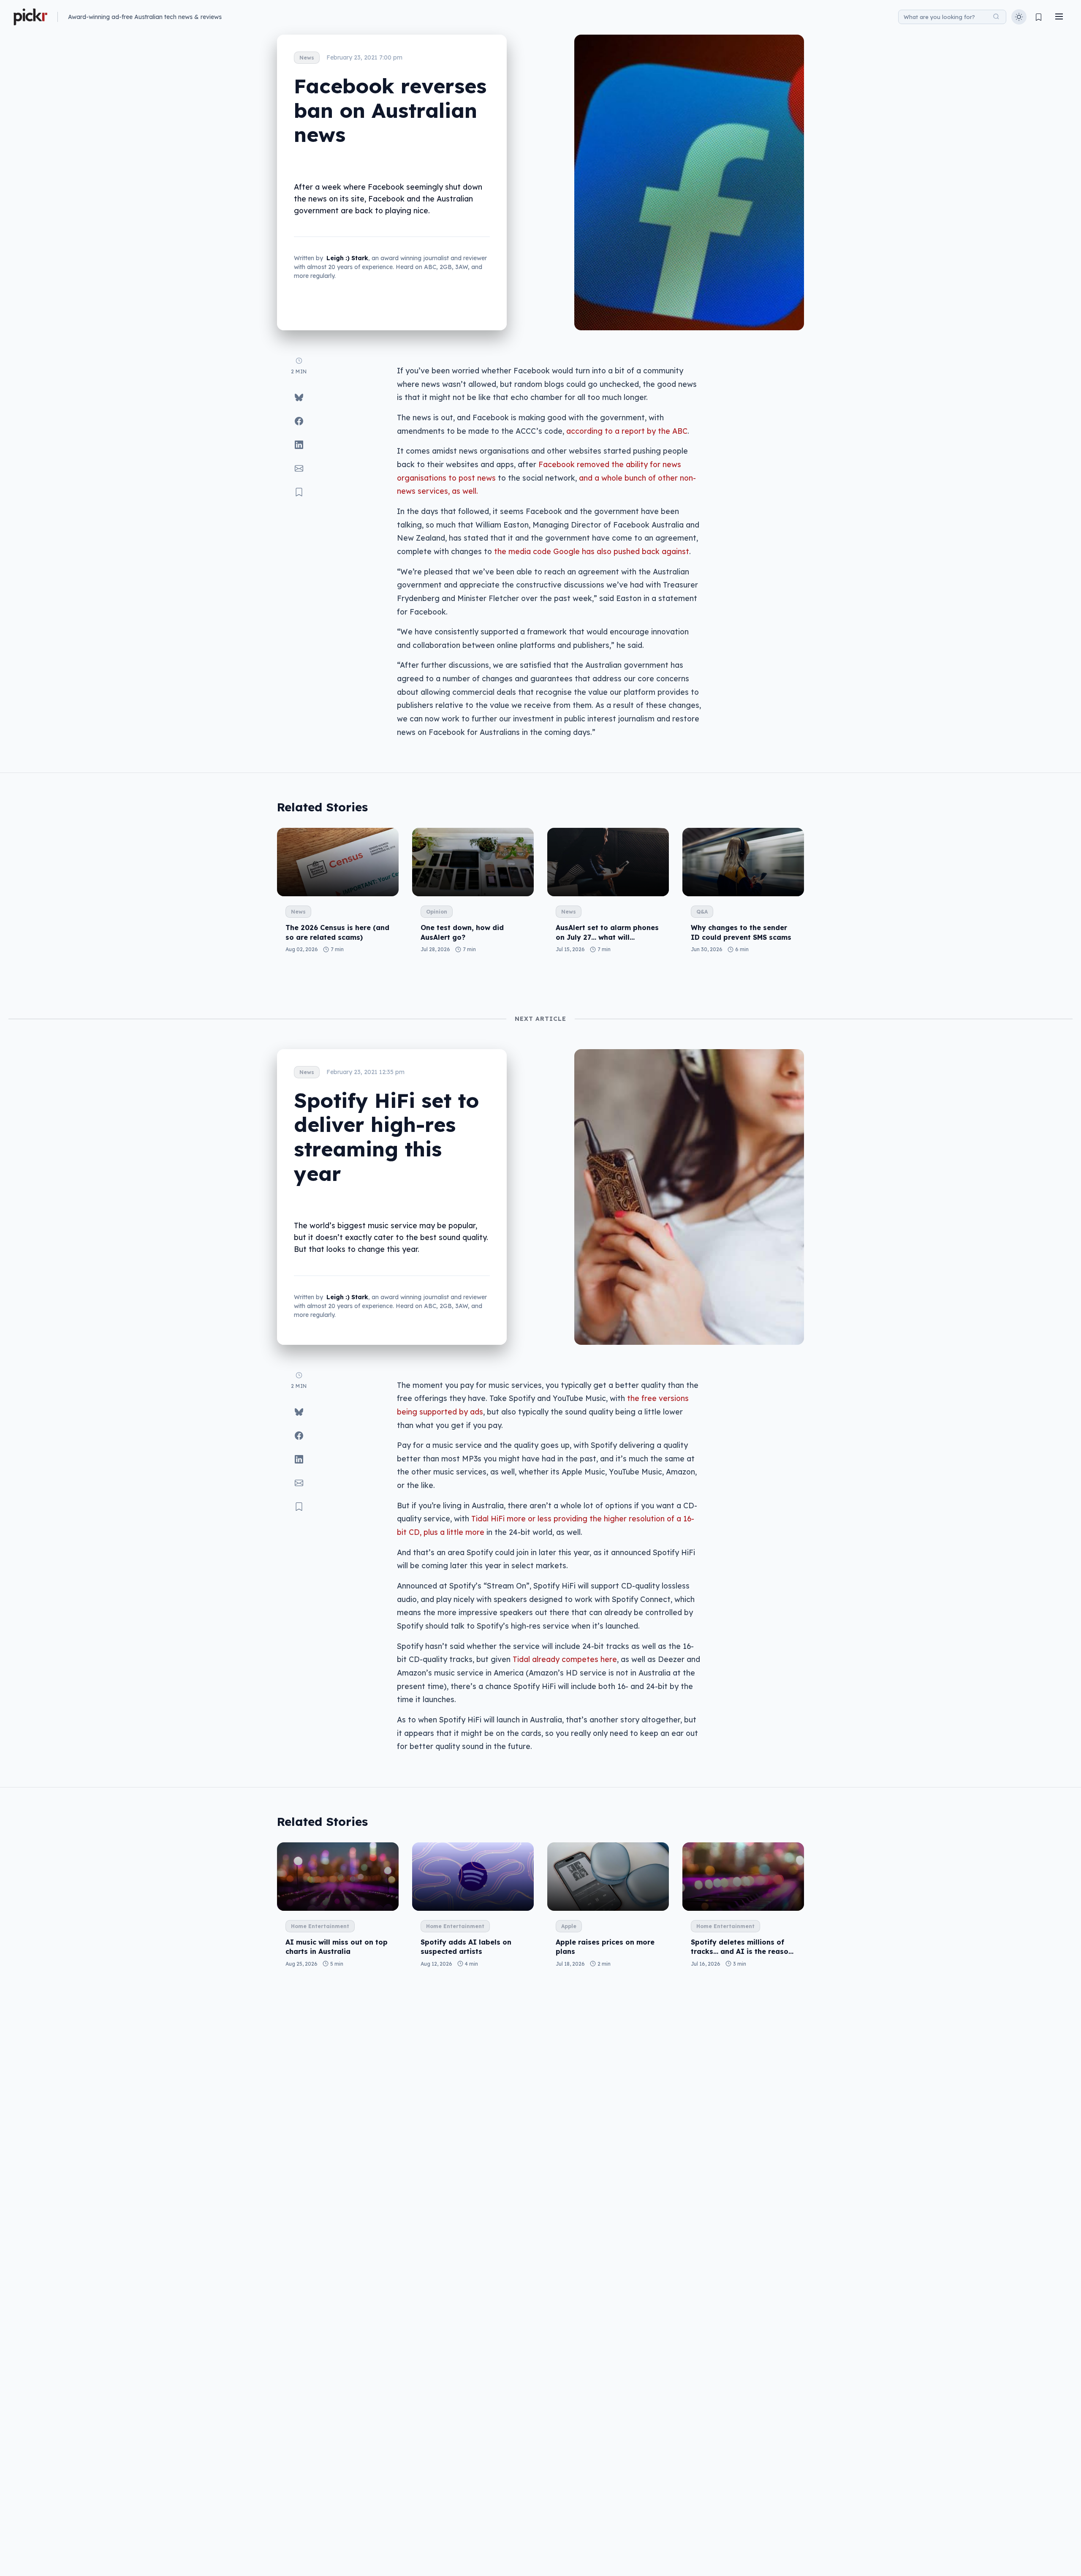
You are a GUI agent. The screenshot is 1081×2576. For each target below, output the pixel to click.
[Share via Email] (299, 468)
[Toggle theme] (1019, 17)
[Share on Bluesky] (299, 397)
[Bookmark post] (299, 492)
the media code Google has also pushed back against (592, 551)
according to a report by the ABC (627, 431)
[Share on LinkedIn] (299, 445)
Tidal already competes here (565, 1659)
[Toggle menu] (1059, 17)
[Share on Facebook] (299, 421)
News (307, 58)
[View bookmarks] (1039, 17)
